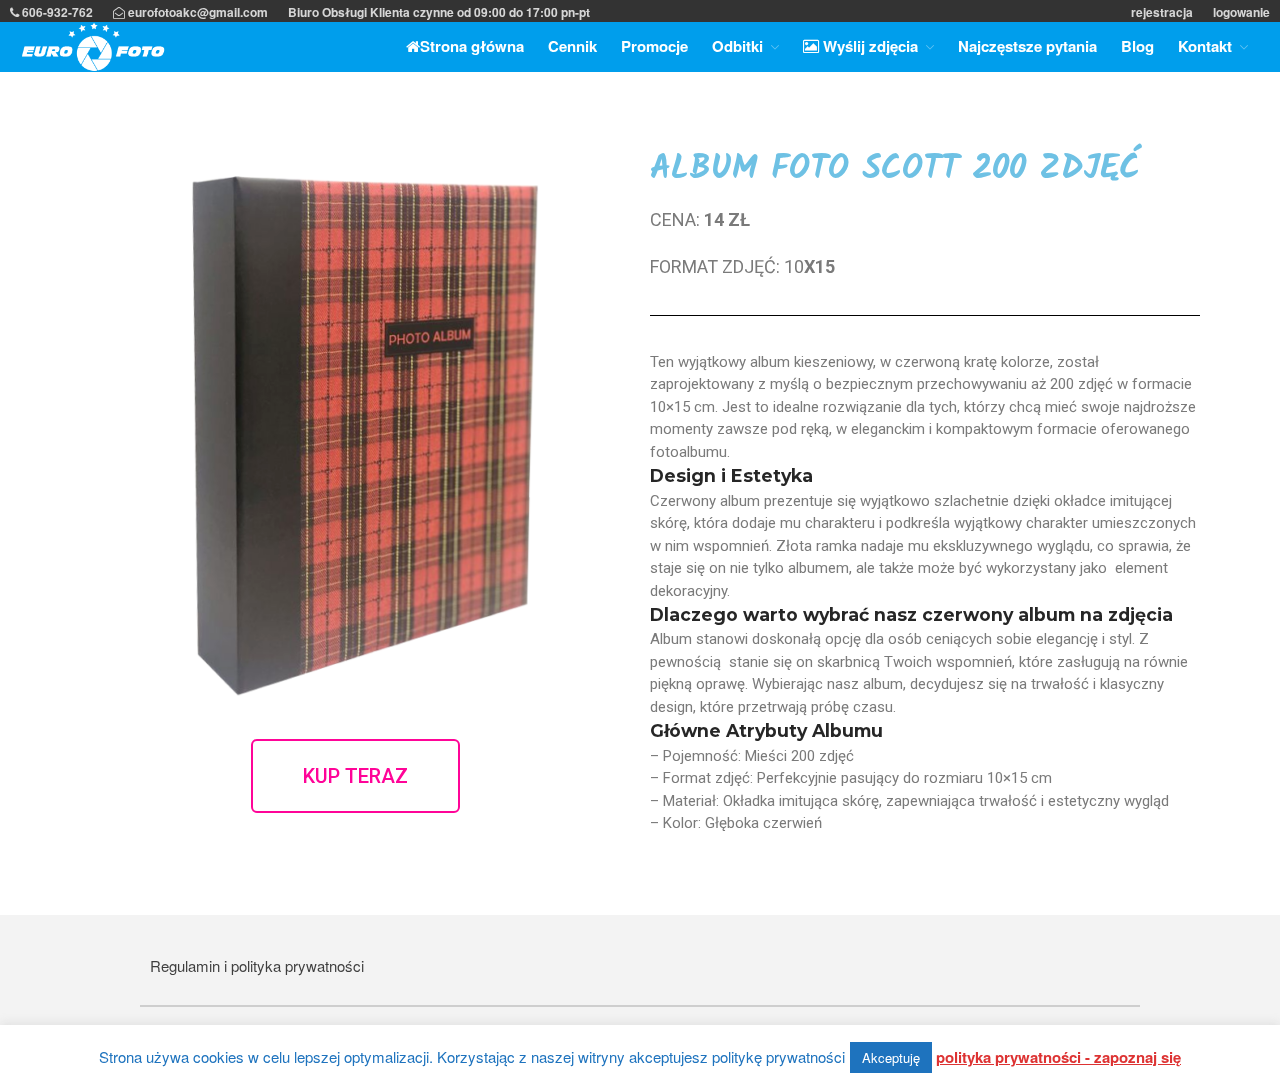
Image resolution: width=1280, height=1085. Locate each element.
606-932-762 (56, 12)
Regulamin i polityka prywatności (257, 965)
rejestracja (1162, 12)
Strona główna (472, 46)
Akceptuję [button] (891, 1057)
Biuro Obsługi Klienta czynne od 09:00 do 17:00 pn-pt (439, 12)
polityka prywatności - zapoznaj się (1058, 1057)
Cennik (572, 46)
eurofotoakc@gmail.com (196, 12)
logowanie (1241, 12)
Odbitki (737, 46)
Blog (1137, 46)
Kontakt (1205, 46)
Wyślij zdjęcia (868, 46)
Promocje (654, 46)
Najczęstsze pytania (1027, 46)
